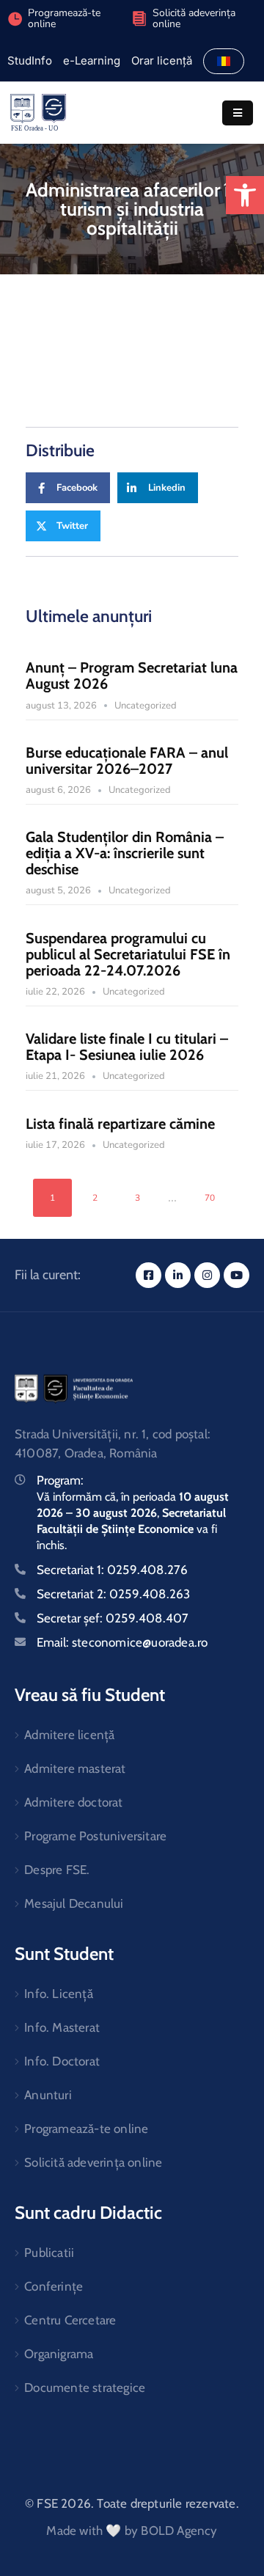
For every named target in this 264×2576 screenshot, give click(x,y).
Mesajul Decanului (74, 1903)
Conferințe (54, 2286)
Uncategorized (146, 706)
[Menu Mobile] (238, 113)
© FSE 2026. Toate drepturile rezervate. (132, 2503)
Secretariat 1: (112, 1570)
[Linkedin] (178, 1275)
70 (210, 1198)
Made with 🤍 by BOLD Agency (132, 2531)
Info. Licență (59, 1994)
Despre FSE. (57, 1870)
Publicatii (49, 2253)
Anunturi (48, 2095)
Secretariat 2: (113, 1594)
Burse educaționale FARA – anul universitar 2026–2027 (127, 761)
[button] (245, 195)
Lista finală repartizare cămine (120, 1124)
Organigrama (59, 2354)
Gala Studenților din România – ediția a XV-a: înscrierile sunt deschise (125, 853)
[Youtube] (236, 1275)
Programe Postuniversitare (95, 1836)
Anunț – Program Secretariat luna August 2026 (132, 676)
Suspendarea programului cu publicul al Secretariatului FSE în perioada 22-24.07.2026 (128, 954)
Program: (60, 1480)
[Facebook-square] (148, 1275)
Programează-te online (86, 2129)
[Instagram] (207, 1275)
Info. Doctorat (62, 2061)
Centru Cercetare (70, 2320)
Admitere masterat (75, 1768)
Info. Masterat (62, 2027)
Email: (122, 1642)
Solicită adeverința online (194, 18)
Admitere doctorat (73, 1802)
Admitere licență (69, 1735)
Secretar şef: (113, 1618)
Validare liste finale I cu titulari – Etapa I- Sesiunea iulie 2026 (127, 1047)
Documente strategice (85, 2387)
